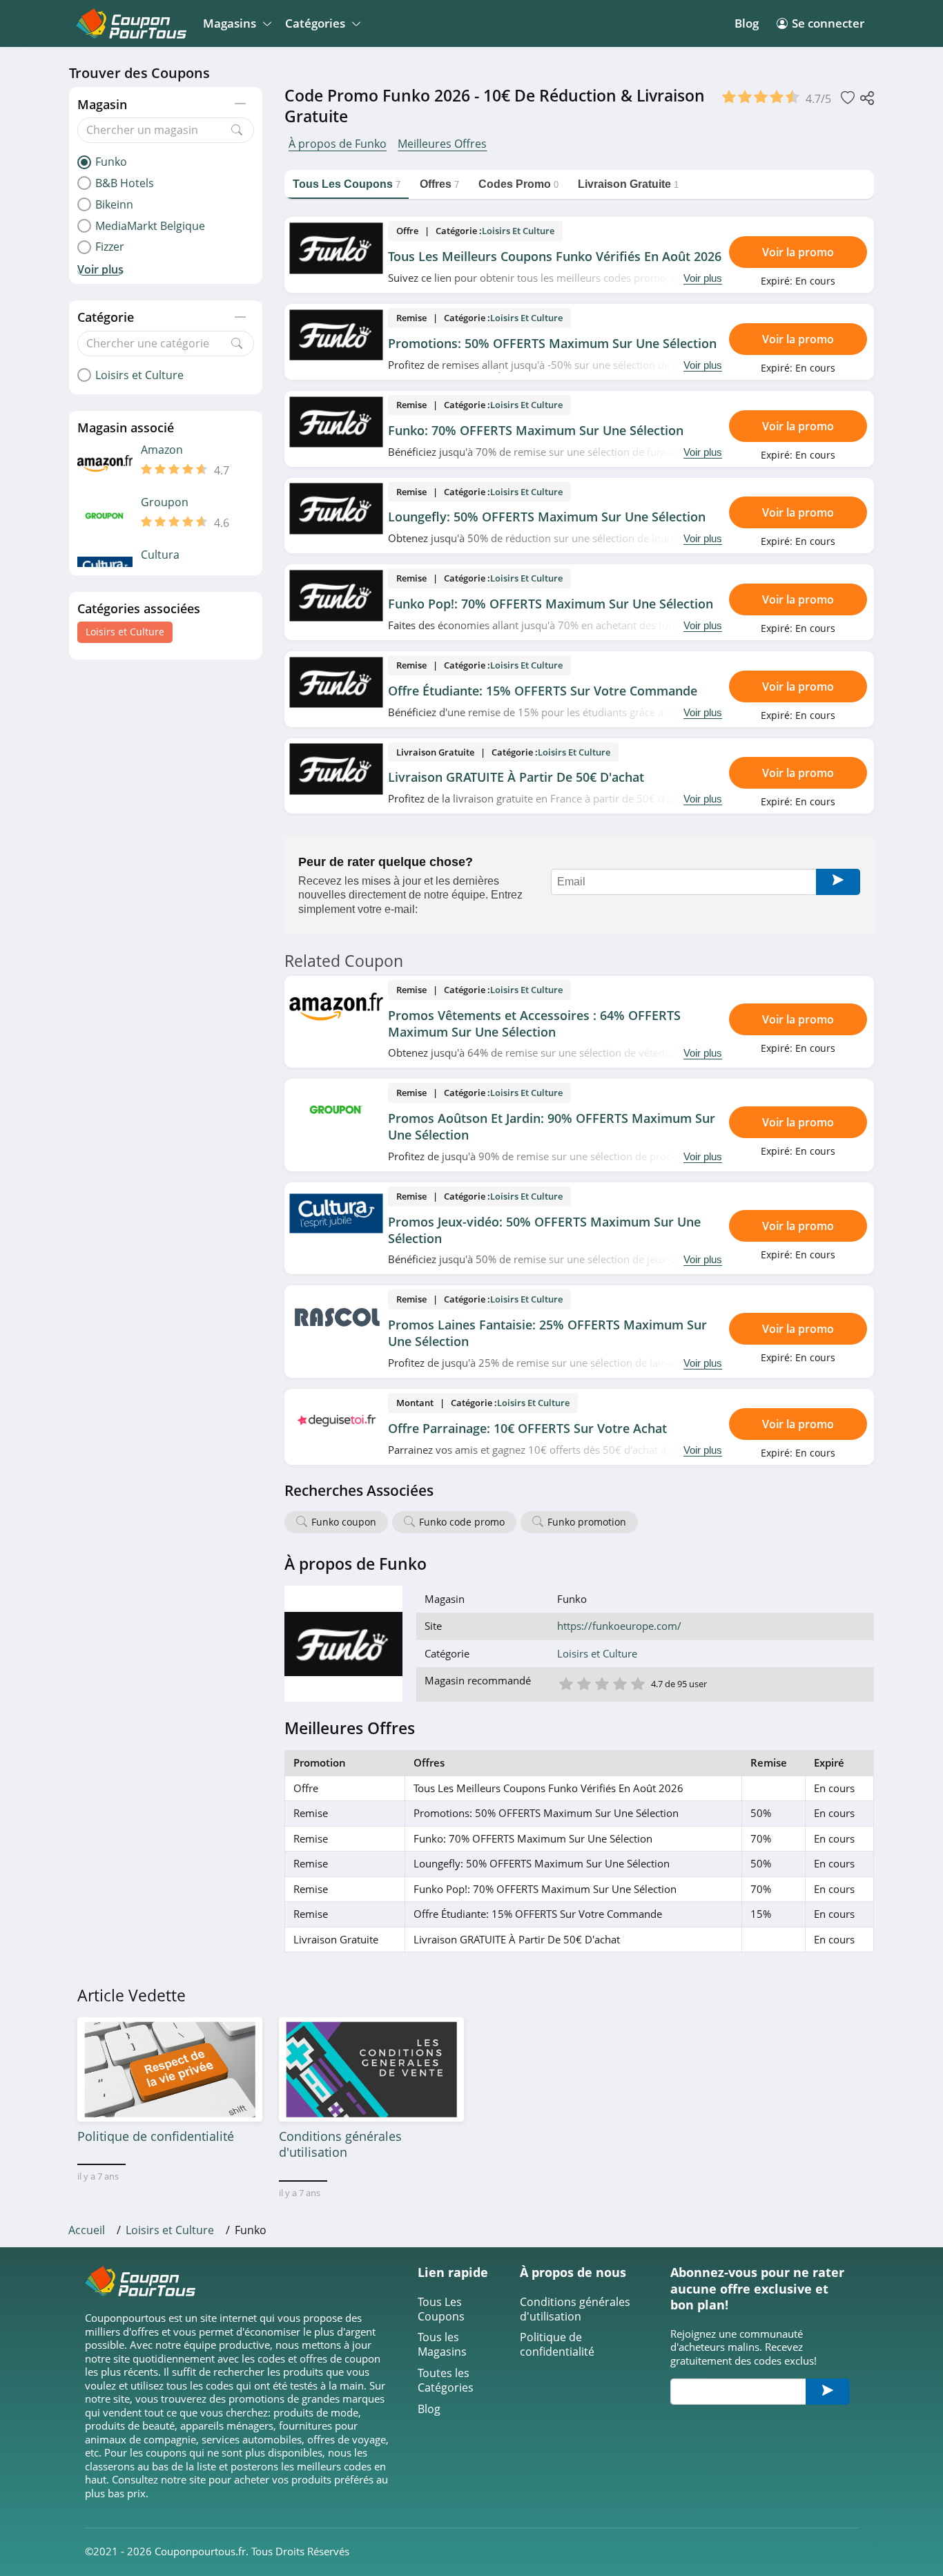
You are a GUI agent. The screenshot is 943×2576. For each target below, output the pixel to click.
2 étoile (583, 1683)
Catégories (315, 23)
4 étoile (619, 1683)
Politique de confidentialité (557, 2345)
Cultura (160, 555)
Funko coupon (344, 1522)
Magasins (230, 23)
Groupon (165, 502)
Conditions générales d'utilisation (575, 2309)
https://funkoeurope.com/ (619, 1626)
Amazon (162, 450)
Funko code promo (462, 1522)
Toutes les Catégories (446, 2381)
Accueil (87, 2230)
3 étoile (601, 1683)
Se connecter (828, 23)
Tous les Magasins (442, 2345)
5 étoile (637, 1683)
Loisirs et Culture (125, 632)
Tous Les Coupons (441, 2309)
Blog (747, 23)
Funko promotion (587, 1522)
